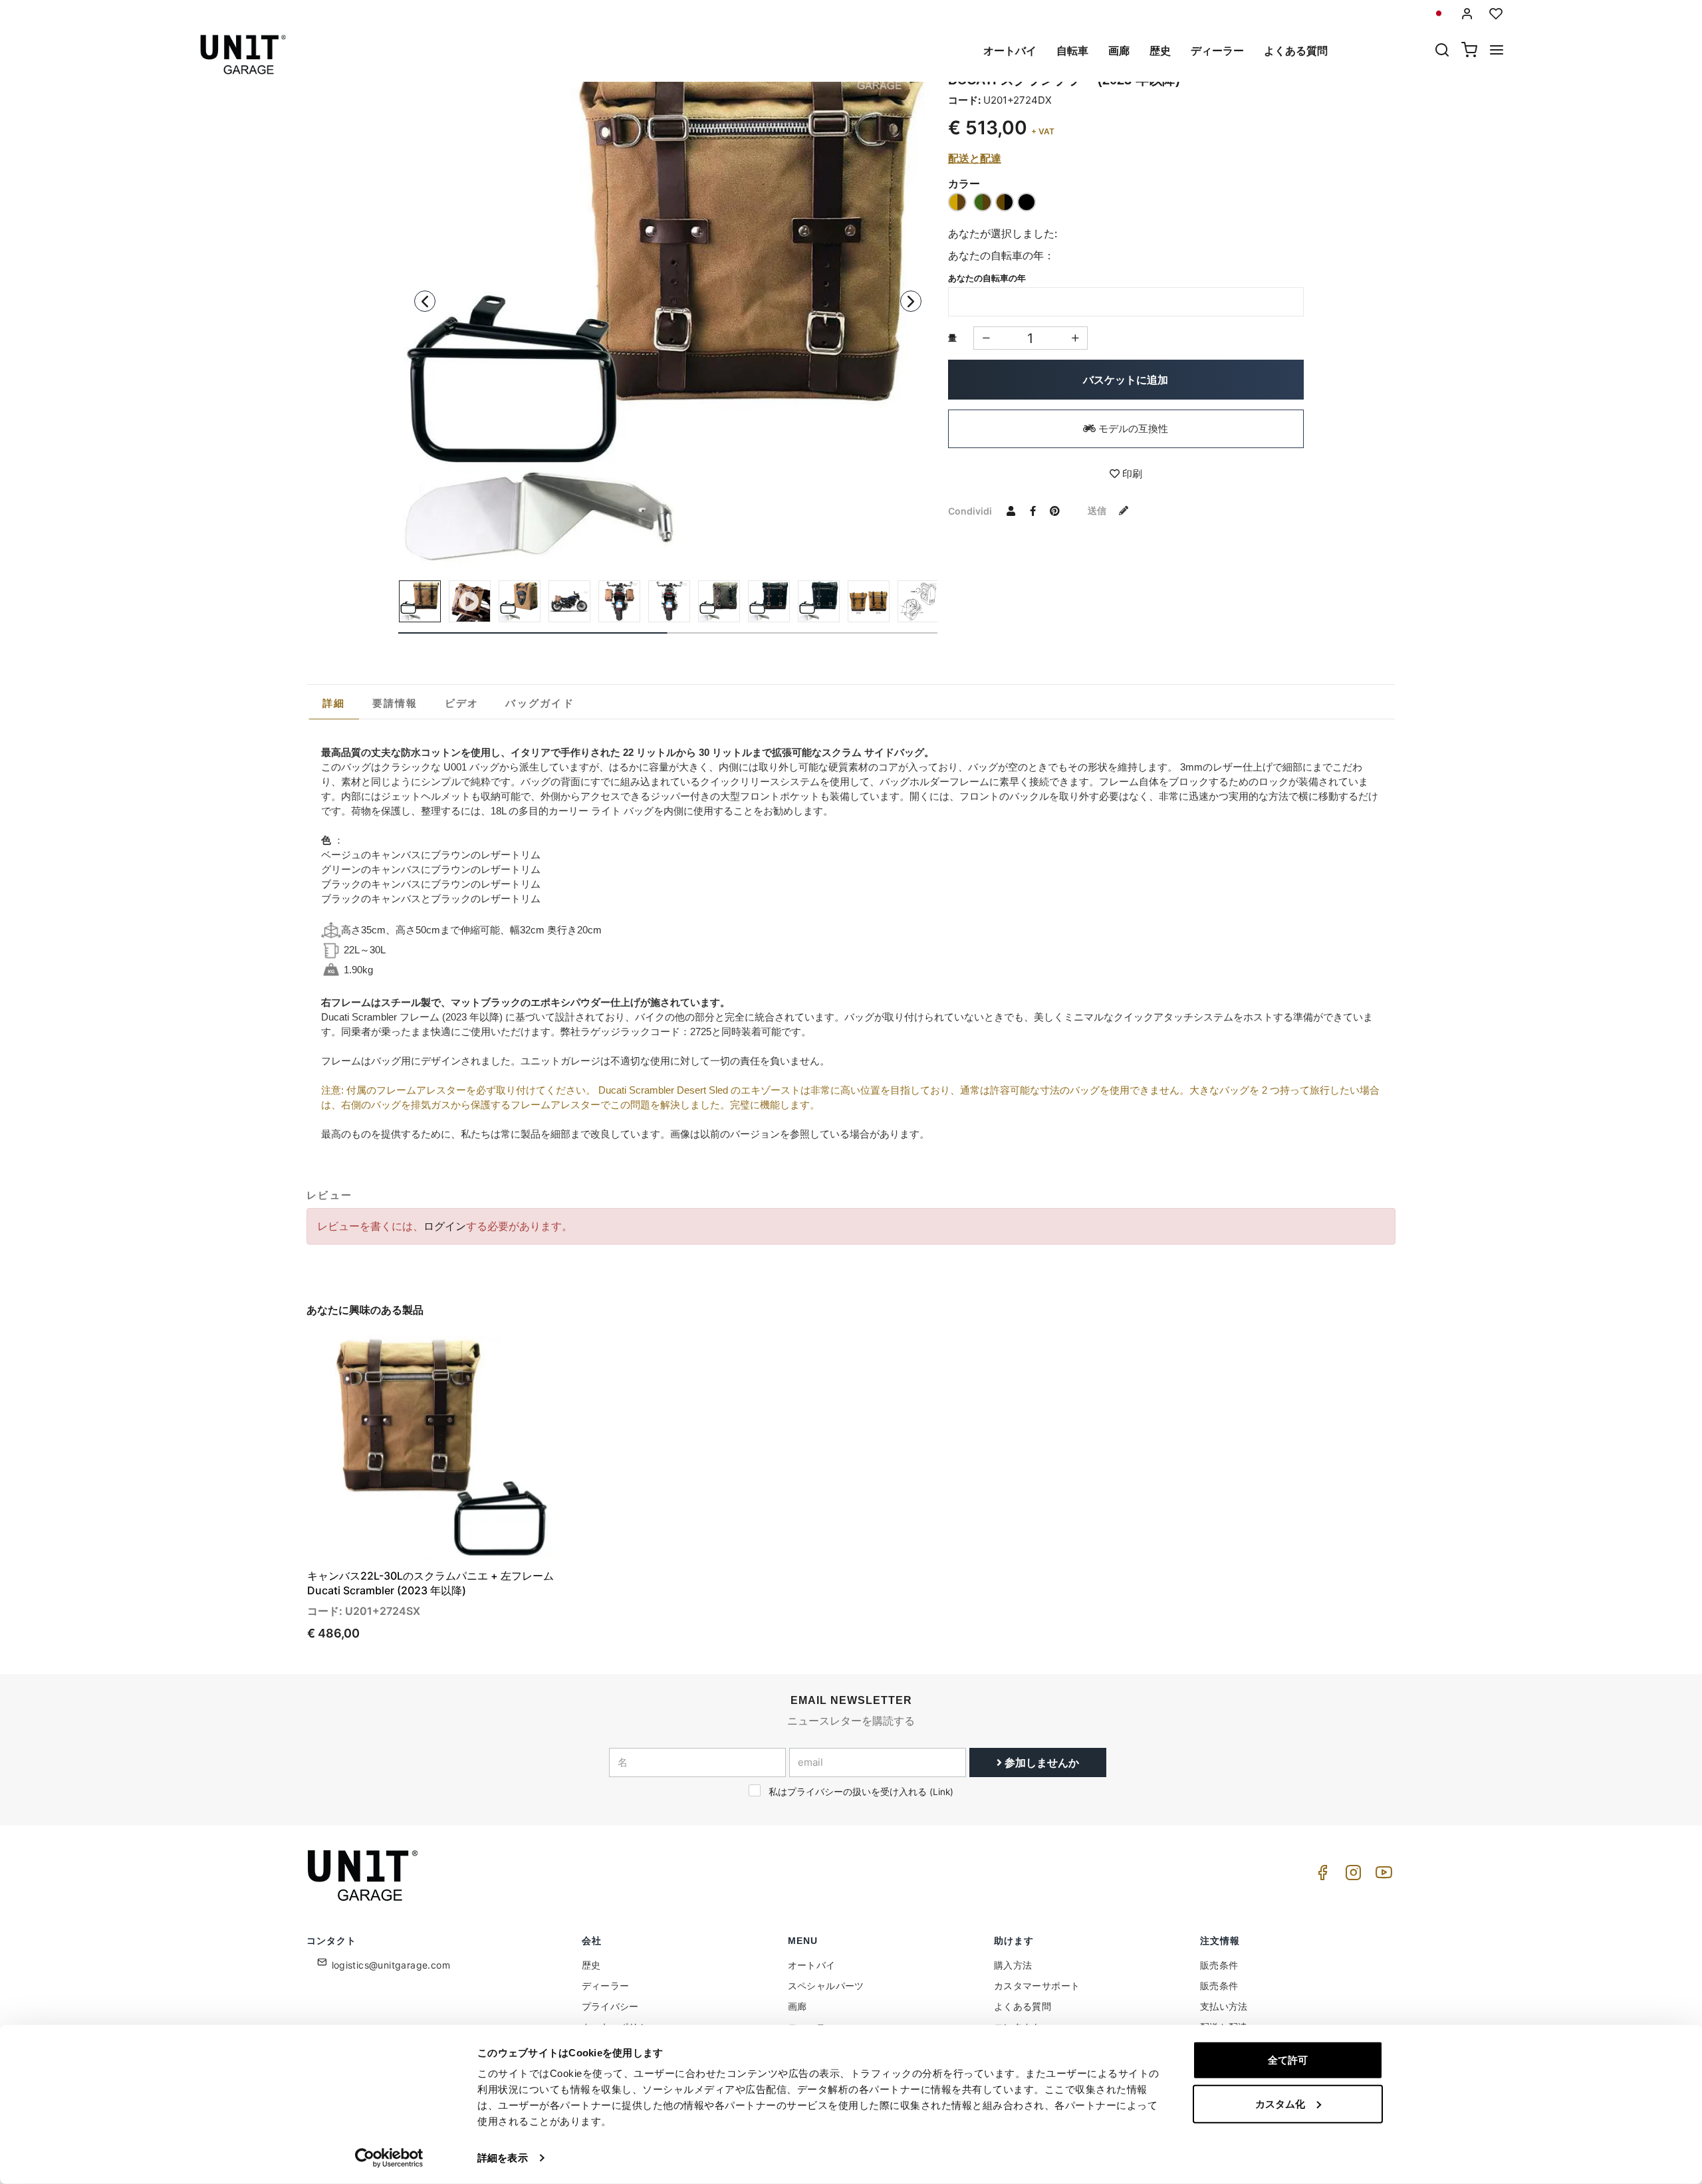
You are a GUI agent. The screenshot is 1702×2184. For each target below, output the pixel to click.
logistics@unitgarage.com (391, 1965)
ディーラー (1217, 51)
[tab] (334, 703)
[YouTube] (1382, 1876)
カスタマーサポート (1037, 1986)
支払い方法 (1224, 2006)
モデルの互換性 (1132, 428)
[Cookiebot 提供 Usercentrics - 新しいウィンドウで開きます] (389, 2158)
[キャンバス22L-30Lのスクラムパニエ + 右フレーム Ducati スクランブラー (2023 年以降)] (668, 298)
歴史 (1160, 51)
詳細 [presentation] (334, 703)
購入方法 (1013, 1965)
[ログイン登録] (1467, 14)
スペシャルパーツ (826, 1986)
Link (941, 1792)
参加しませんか (1040, 1762)
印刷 (1131, 474)
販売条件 (1219, 1965)
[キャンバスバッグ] (918, 601)
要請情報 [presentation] (395, 703)
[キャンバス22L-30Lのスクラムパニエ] (869, 601)
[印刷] (523, 1356)
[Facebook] (1320, 1876)
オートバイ (1010, 51)
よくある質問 (1296, 51)
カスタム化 (1280, 2103)
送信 (1098, 510)
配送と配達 (975, 158)
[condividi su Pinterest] (1055, 511)
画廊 (1119, 51)
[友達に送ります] (1011, 511)
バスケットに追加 (1126, 380)
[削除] (1075, 338)
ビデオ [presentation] (462, 703)
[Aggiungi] (986, 338)
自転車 (1072, 51)
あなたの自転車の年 (987, 278)
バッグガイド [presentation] (540, 703)
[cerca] (1442, 51)
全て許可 (1288, 2060)
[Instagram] (1351, 1876)
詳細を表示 (503, 2158)
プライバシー (610, 2006)
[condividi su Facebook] (1033, 511)
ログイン (445, 1226)
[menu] (1497, 51)
